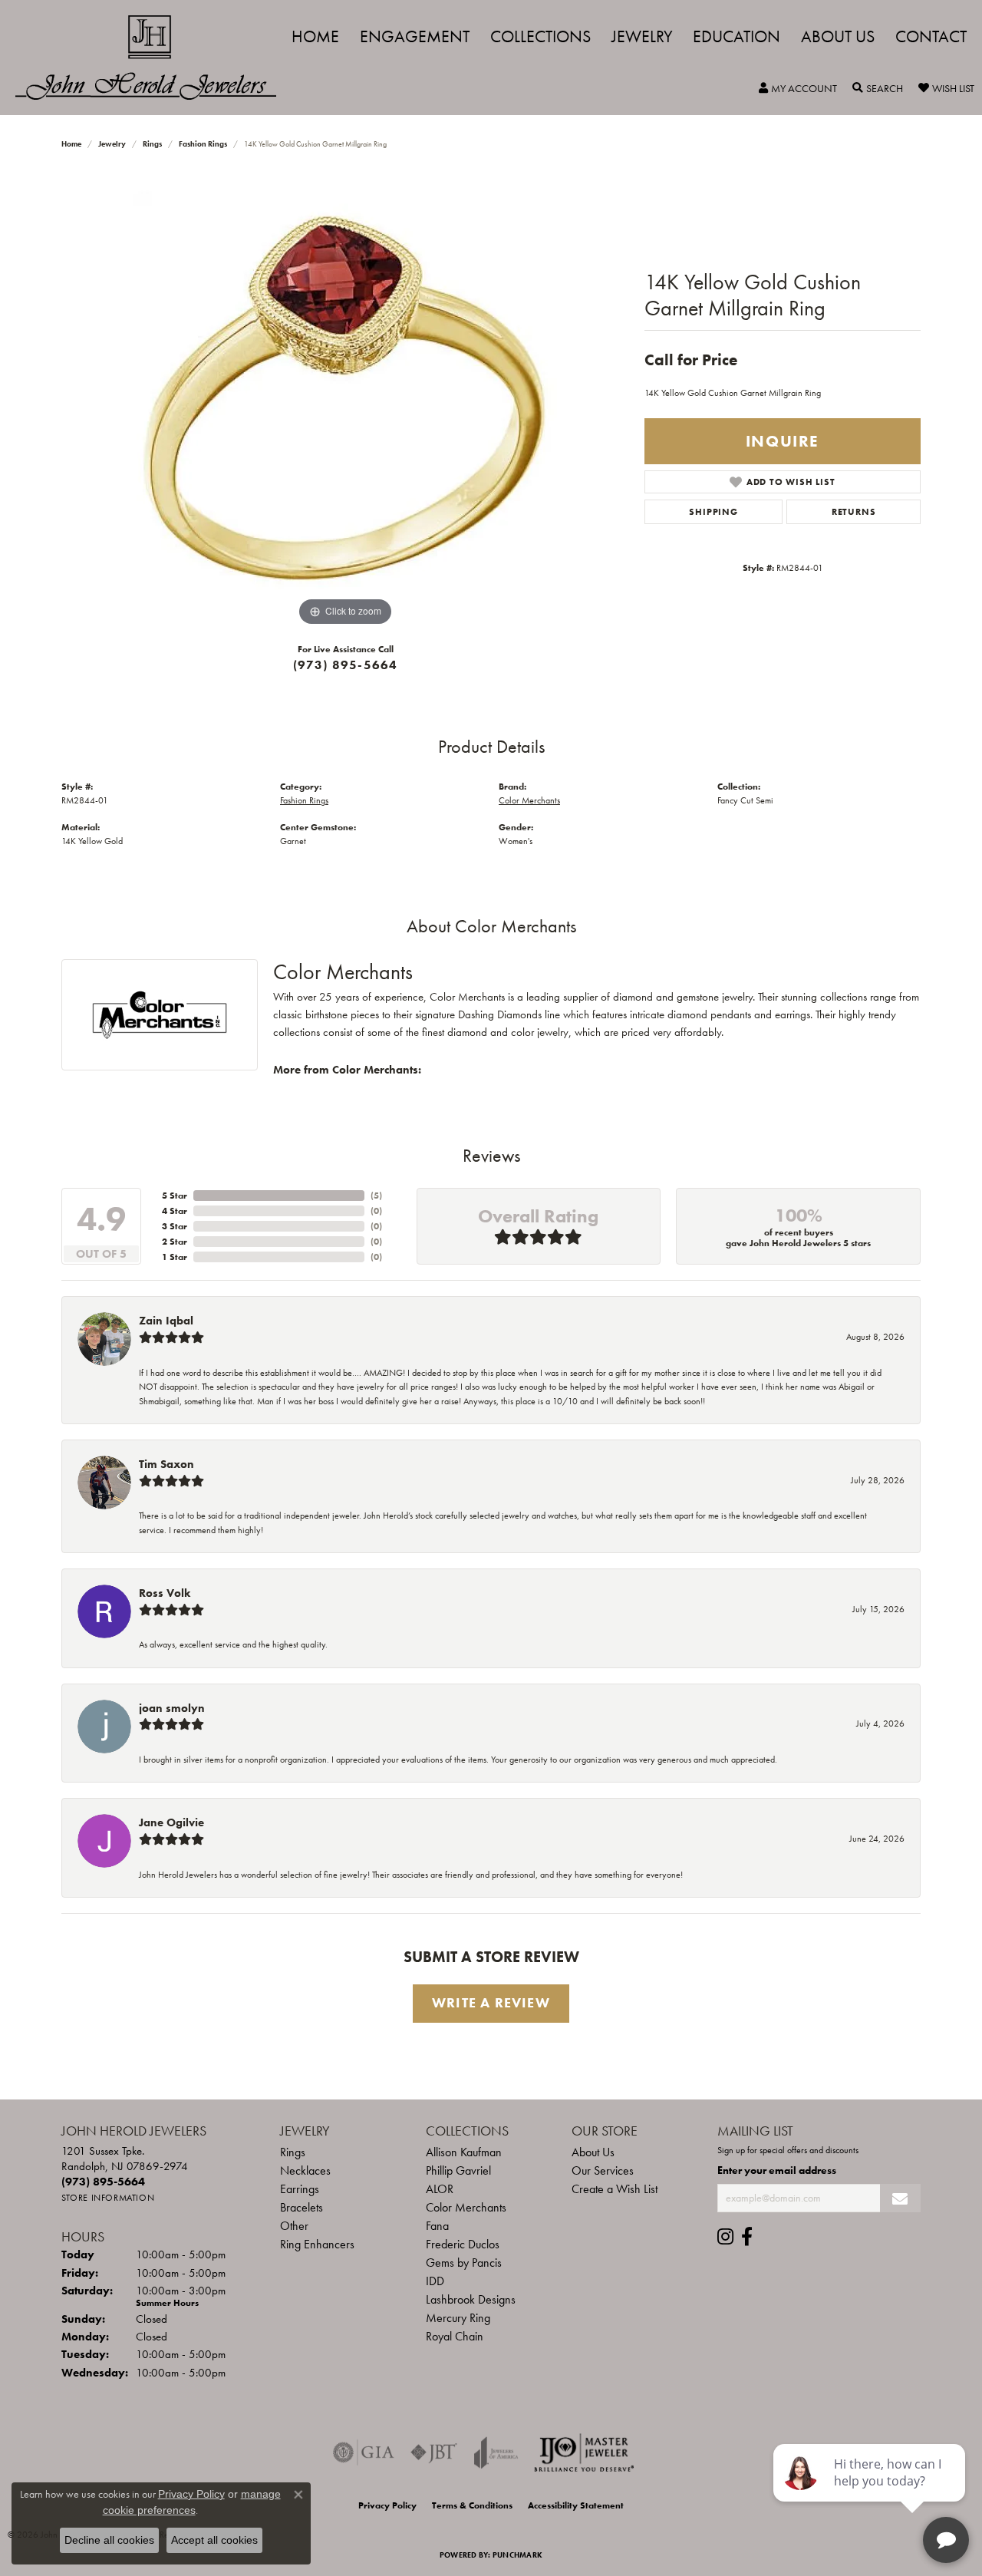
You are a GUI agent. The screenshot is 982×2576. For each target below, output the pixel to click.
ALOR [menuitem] (440, 2189)
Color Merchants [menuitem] (466, 2207)
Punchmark (517, 2555)
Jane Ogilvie (171, 1822)
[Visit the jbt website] (434, 2452)
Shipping (713, 512)
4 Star (175, 1211)
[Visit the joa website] (496, 2452)
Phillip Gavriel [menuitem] (458, 2170)
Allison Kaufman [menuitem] (464, 2152)
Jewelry (642, 36)
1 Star (175, 1257)
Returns (854, 512)
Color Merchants (529, 800)
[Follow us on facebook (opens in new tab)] (747, 2237)
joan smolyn (172, 1708)
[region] (345, 400)
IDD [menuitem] (435, 2281)
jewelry (112, 144)
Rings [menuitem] (293, 2152)
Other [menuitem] (294, 2226)
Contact (931, 36)
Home (315, 36)
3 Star (175, 1226)
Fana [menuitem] (437, 2226)
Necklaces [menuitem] (305, 2170)
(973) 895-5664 (346, 665)
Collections (540, 36)
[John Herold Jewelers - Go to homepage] (153, 58)
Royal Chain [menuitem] (455, 2336)
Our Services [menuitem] (603, 2170)
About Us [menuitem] (593, 2152)
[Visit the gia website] (364, 2452)
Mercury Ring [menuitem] (458, 2318)
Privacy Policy (387, 2505)
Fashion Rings (203, 144)
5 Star (175, 1196)
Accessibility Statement (576, 2505)
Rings (152, 144)
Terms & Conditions (472, 2505)
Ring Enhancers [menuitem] (317, 2244)
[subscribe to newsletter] (900, 2198)
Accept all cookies (214, 2540)
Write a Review (491, 2003)
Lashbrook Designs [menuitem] (471, 2299)
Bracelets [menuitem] (302, 2207)
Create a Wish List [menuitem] (615, 2189)
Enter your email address (777, 2170)
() (376, 1196)
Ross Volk (165, 1593)
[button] (798, 88)
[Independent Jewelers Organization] (584, 2452)
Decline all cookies (109, 2540)
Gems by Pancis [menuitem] (464, 2263)
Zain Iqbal (166, 1321)
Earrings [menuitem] (300, 2189)
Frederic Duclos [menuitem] (463, 2244)
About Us (838, 36)
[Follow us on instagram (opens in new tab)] (725, 2237)
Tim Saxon (166, 1464)
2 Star (175, 1242)
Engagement (415, 36)
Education (736, 36)
